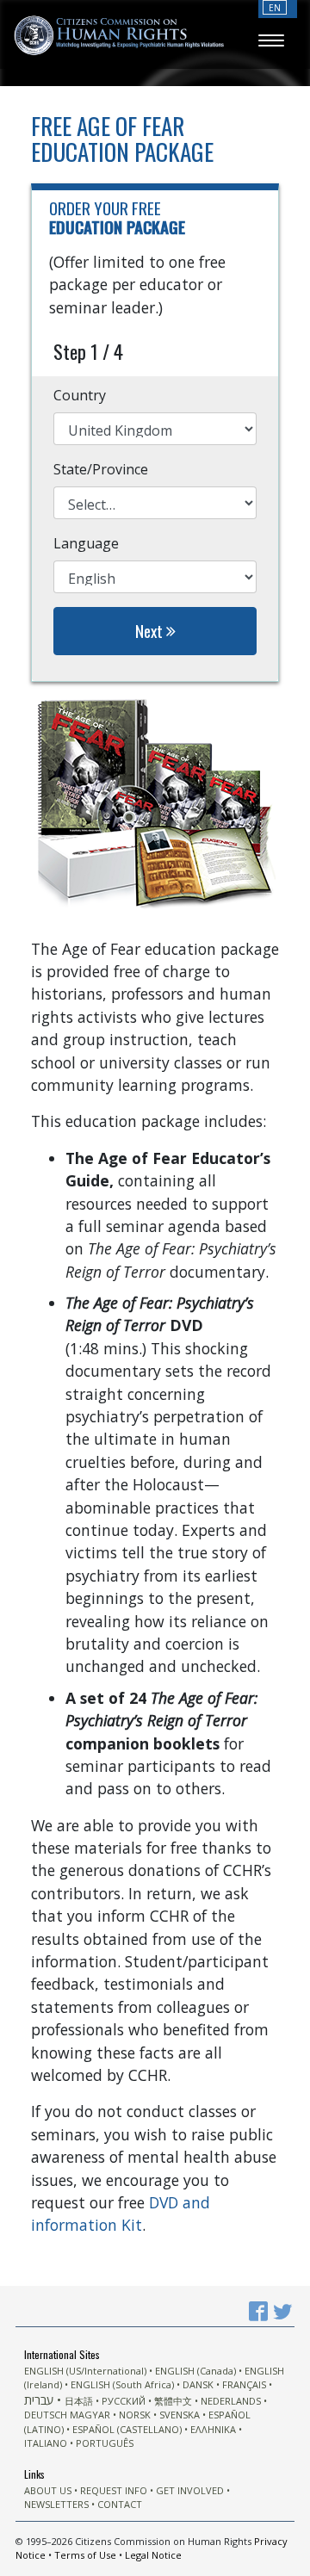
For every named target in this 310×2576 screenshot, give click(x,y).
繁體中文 (173, 2401)
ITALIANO (46, 2443)
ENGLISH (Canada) (195, 2371)
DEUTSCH (46, 2415)
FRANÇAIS (244, 2384)
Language (86, 543)
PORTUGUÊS (105, 2443)
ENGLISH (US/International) (85, 2371)
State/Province (101, 469)
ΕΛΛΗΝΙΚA (213, 2429)
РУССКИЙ (124, 2401)
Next (151, 631)
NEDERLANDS (231, 2401)
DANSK (198, 2384)
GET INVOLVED (190, 2490)
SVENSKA (180, 2415)
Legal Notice (153, 2555)
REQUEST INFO (114, 2490)
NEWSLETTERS (56, 2504)
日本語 (79, 2401)
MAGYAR (90, 2415)
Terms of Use (85, 2555)
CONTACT (120, 2504)
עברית (39, 2400)
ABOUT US (48, 2490)
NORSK (135, 2415)
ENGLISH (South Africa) (122, 2384)
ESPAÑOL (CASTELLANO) (127, 2429)
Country (80, 395)
